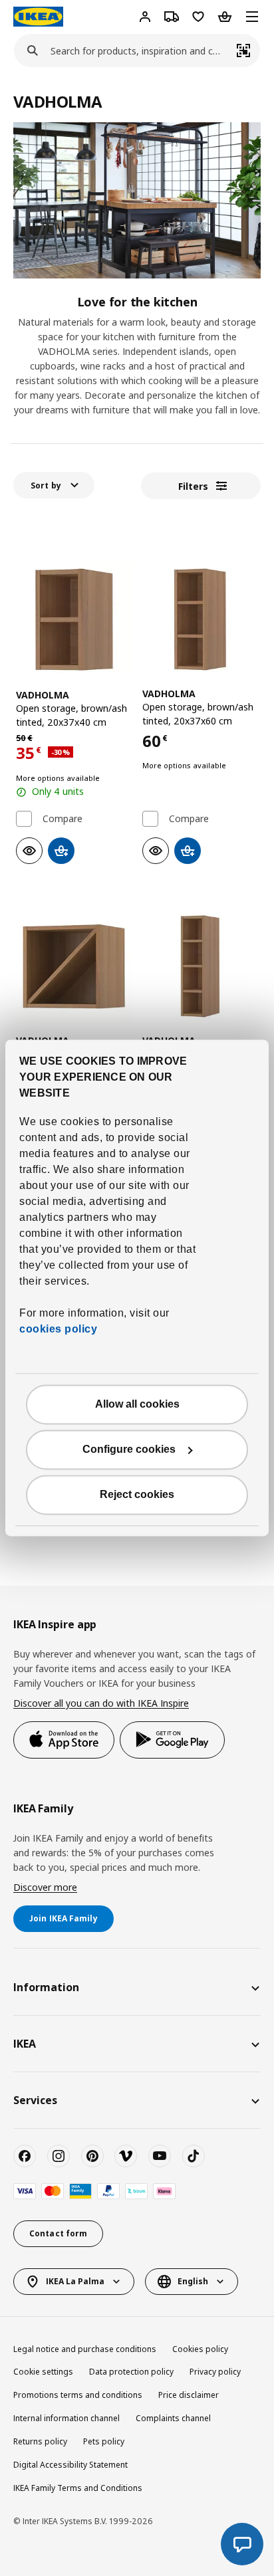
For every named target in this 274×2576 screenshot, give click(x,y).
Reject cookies (137, 1495)
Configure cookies (129, 1450)
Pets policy (104, 2441)
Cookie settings (43, 2372)
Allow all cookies (137, 1405)
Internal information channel (67, 2418)
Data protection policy (131, 2372)
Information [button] (46, 1987)
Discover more (45, 1887)
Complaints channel (173, 2418)
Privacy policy (215, 2372)
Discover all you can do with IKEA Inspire (101, 1703)
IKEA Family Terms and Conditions (78, 2488)
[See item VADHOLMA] (74, 619)
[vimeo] (126, 2156)
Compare (63, 819)
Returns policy (40, 2441)
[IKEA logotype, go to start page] (38, 17)
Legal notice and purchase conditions (85, 2349)
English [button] (193, 2281)
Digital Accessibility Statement (70, 2465)
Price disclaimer (189, 2395)
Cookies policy (200, 2349)
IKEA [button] (25, 2044)
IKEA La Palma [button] (75, 2281)
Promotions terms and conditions (78, 2395)
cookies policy (58, 1330)
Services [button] (35, 2100)
